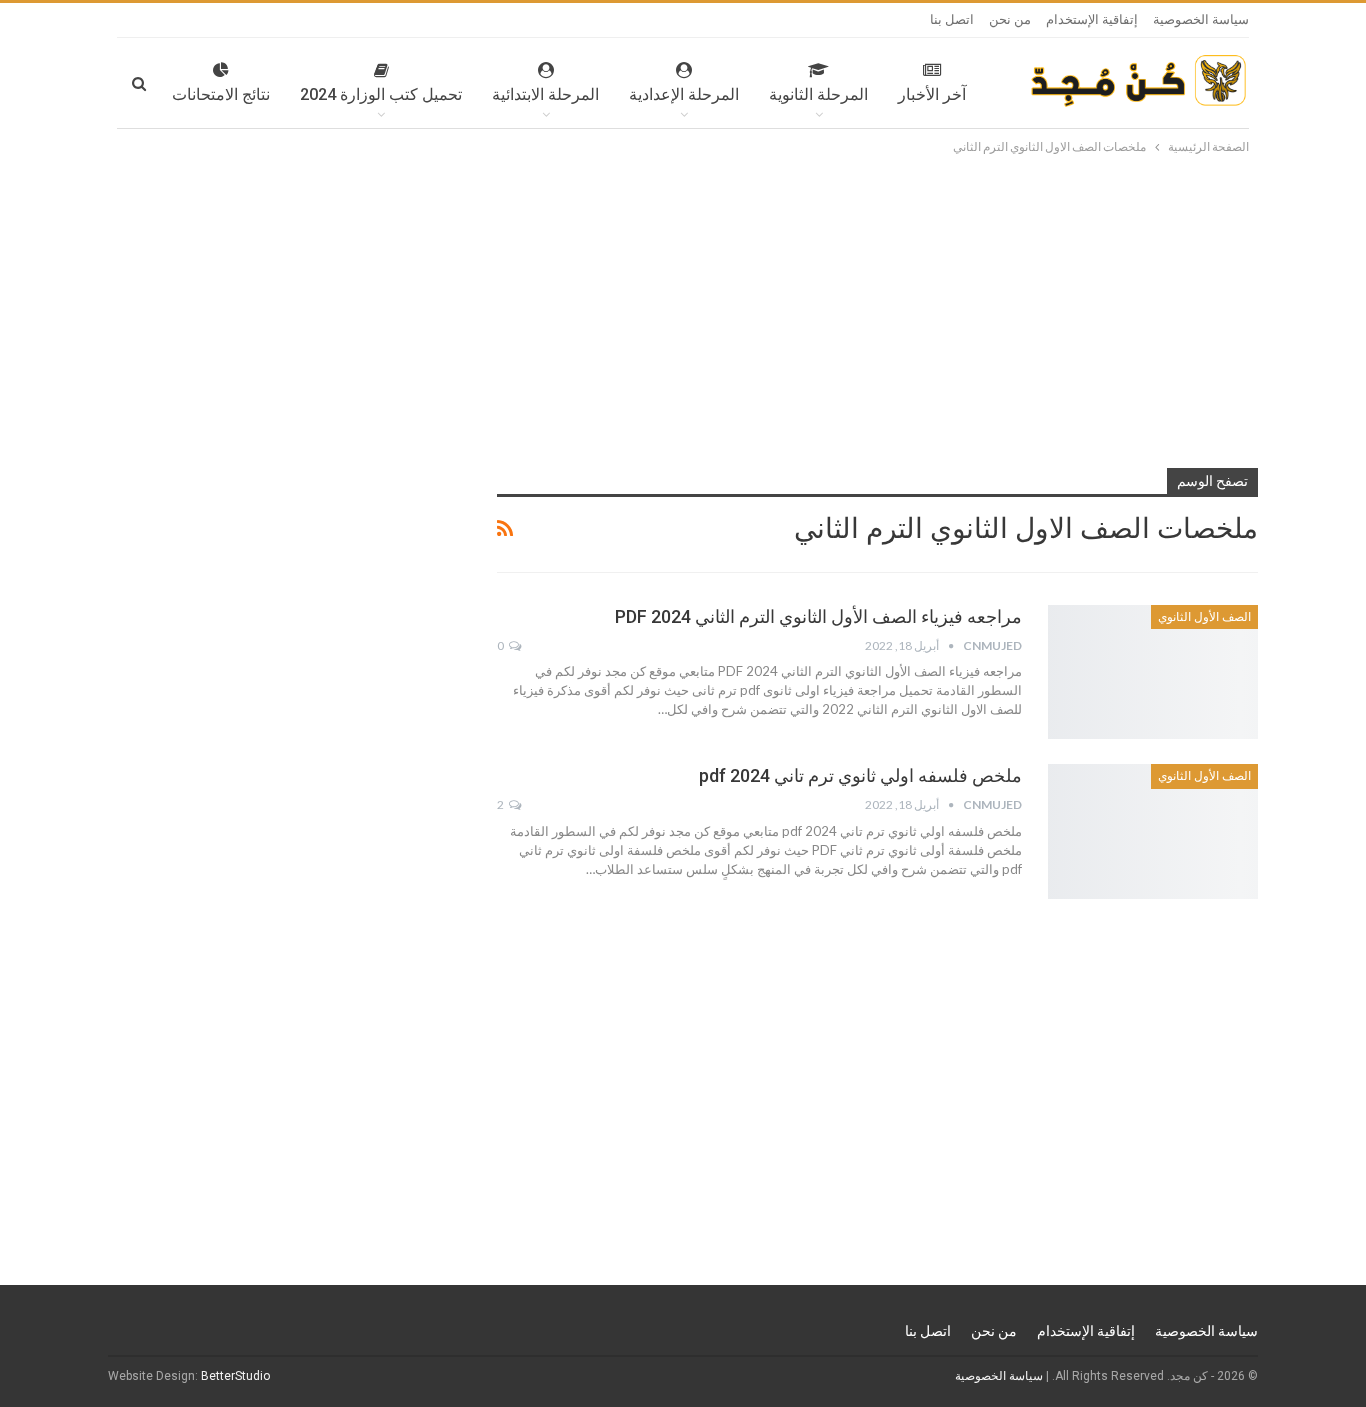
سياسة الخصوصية (1201, 19)
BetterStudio (235, 1376)
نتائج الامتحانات (221, 94)
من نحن (1010, 19)
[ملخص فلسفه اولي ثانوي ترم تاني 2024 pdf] (1153, 831)
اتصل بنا (952, 19)
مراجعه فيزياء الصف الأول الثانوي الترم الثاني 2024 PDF (818, 616)
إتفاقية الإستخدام (1092, 19)
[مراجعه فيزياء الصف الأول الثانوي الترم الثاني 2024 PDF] (1153, 672)
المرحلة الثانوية (818, 94)
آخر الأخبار (932, 94)
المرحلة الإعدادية (684, 94)
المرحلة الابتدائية (545, 94)
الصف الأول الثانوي (1204, 617)
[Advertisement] (683, 308)
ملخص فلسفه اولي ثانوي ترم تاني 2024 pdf (860, 775)
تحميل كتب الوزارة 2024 (381, 94)
